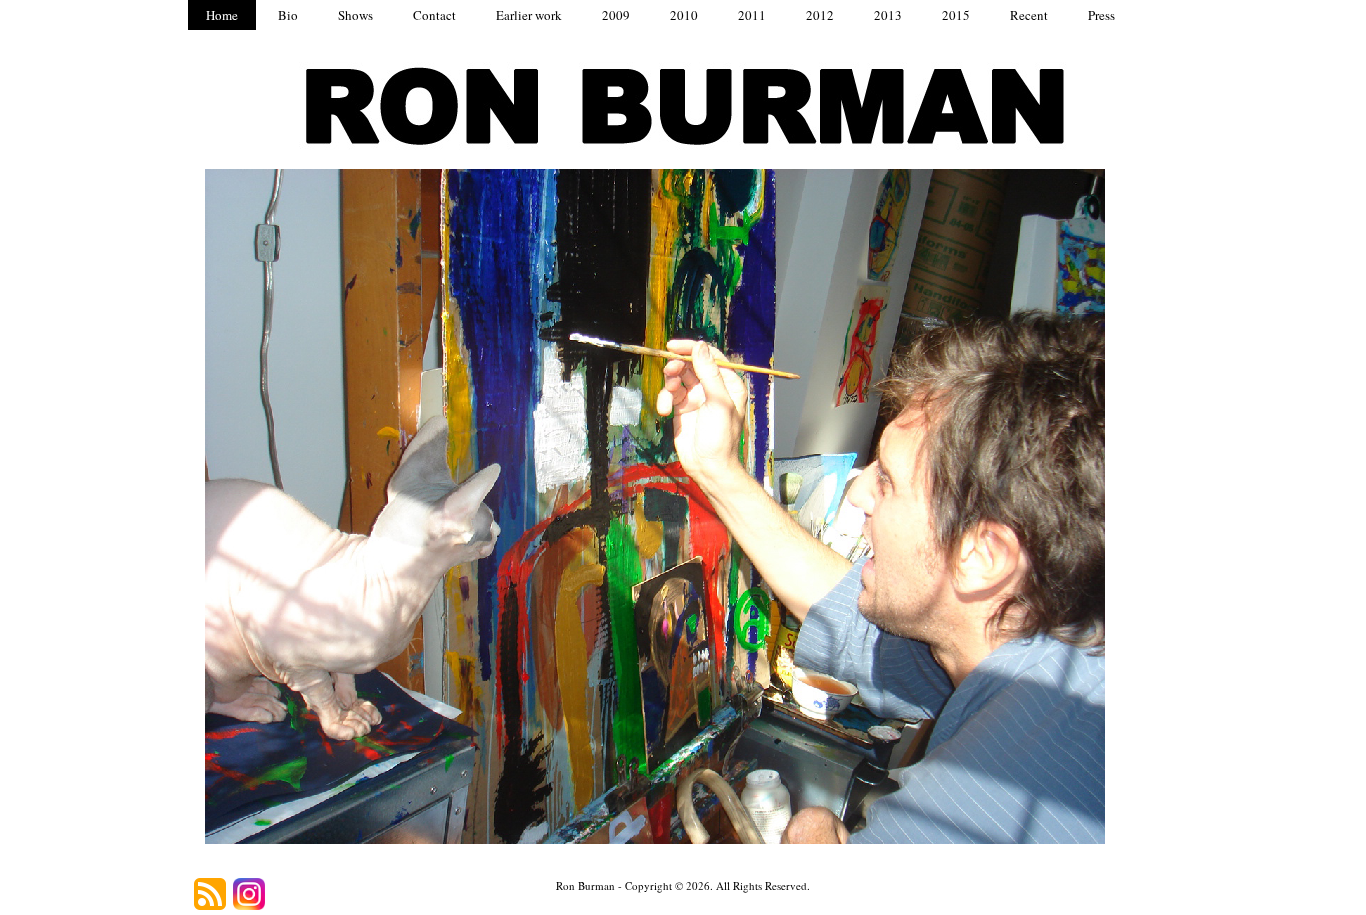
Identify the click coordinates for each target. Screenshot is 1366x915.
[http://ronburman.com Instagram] (249, 894)
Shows (355, 15)
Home (222, 15)
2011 (752, 15)
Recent (1029, 15)
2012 (820, 15)
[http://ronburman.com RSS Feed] (210, 894)
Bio (288, 15)
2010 (684, 15)
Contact (434, 15)
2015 (956, 15)
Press (1101, 15)
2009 (616, 15)
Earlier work (529, 15)
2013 (888, 15)
